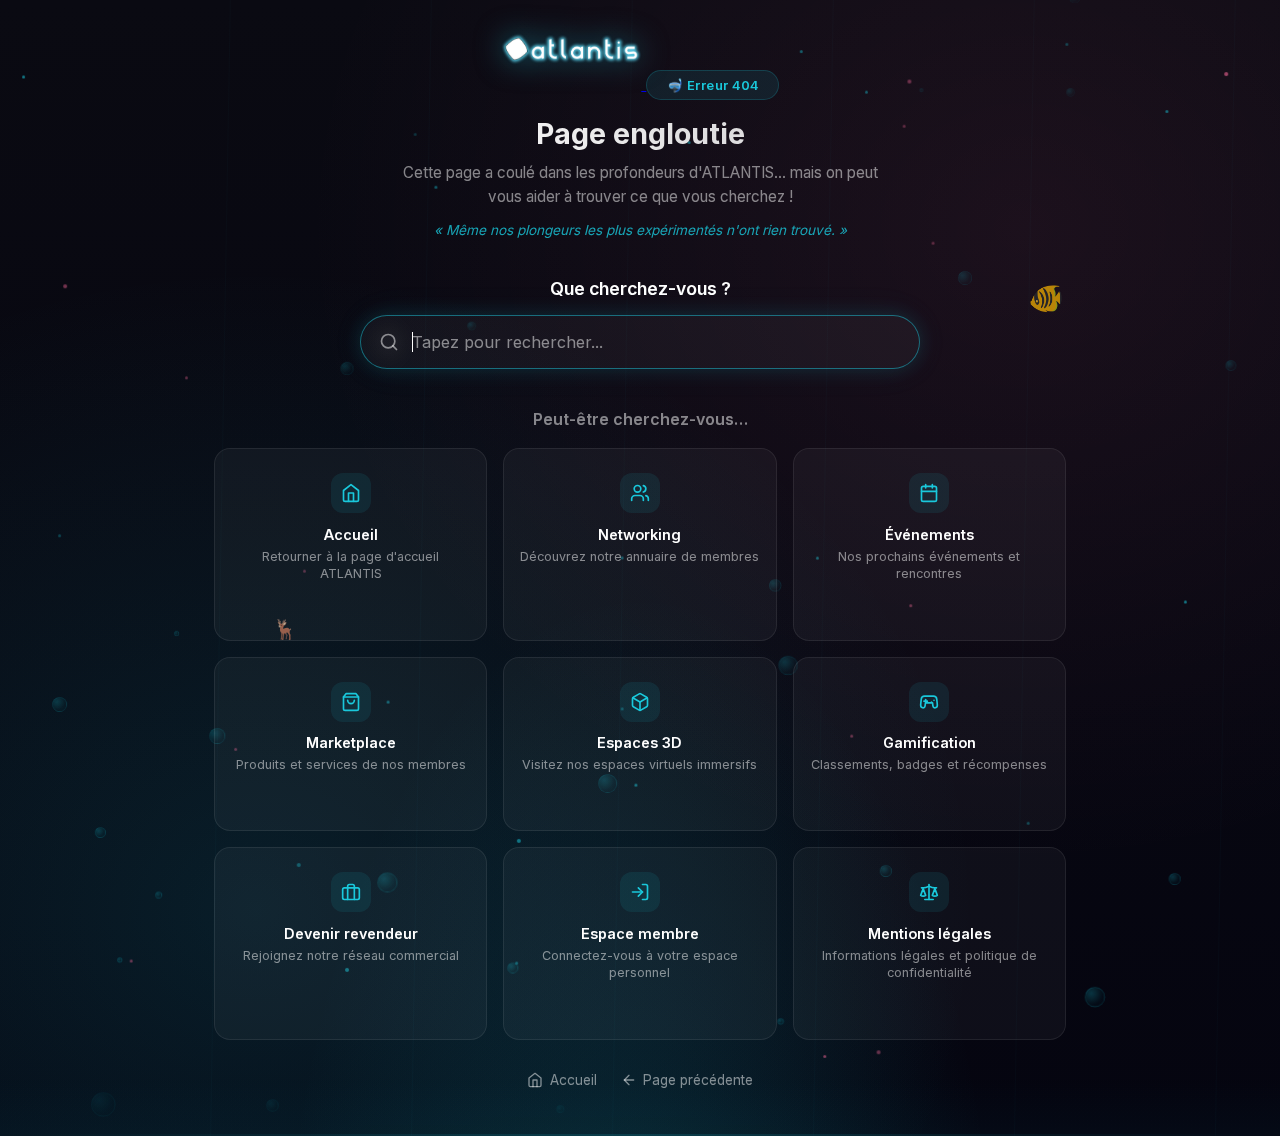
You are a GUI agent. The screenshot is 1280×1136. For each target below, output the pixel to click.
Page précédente (698, 1080)
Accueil (573, 1080)
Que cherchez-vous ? (640, 288)
